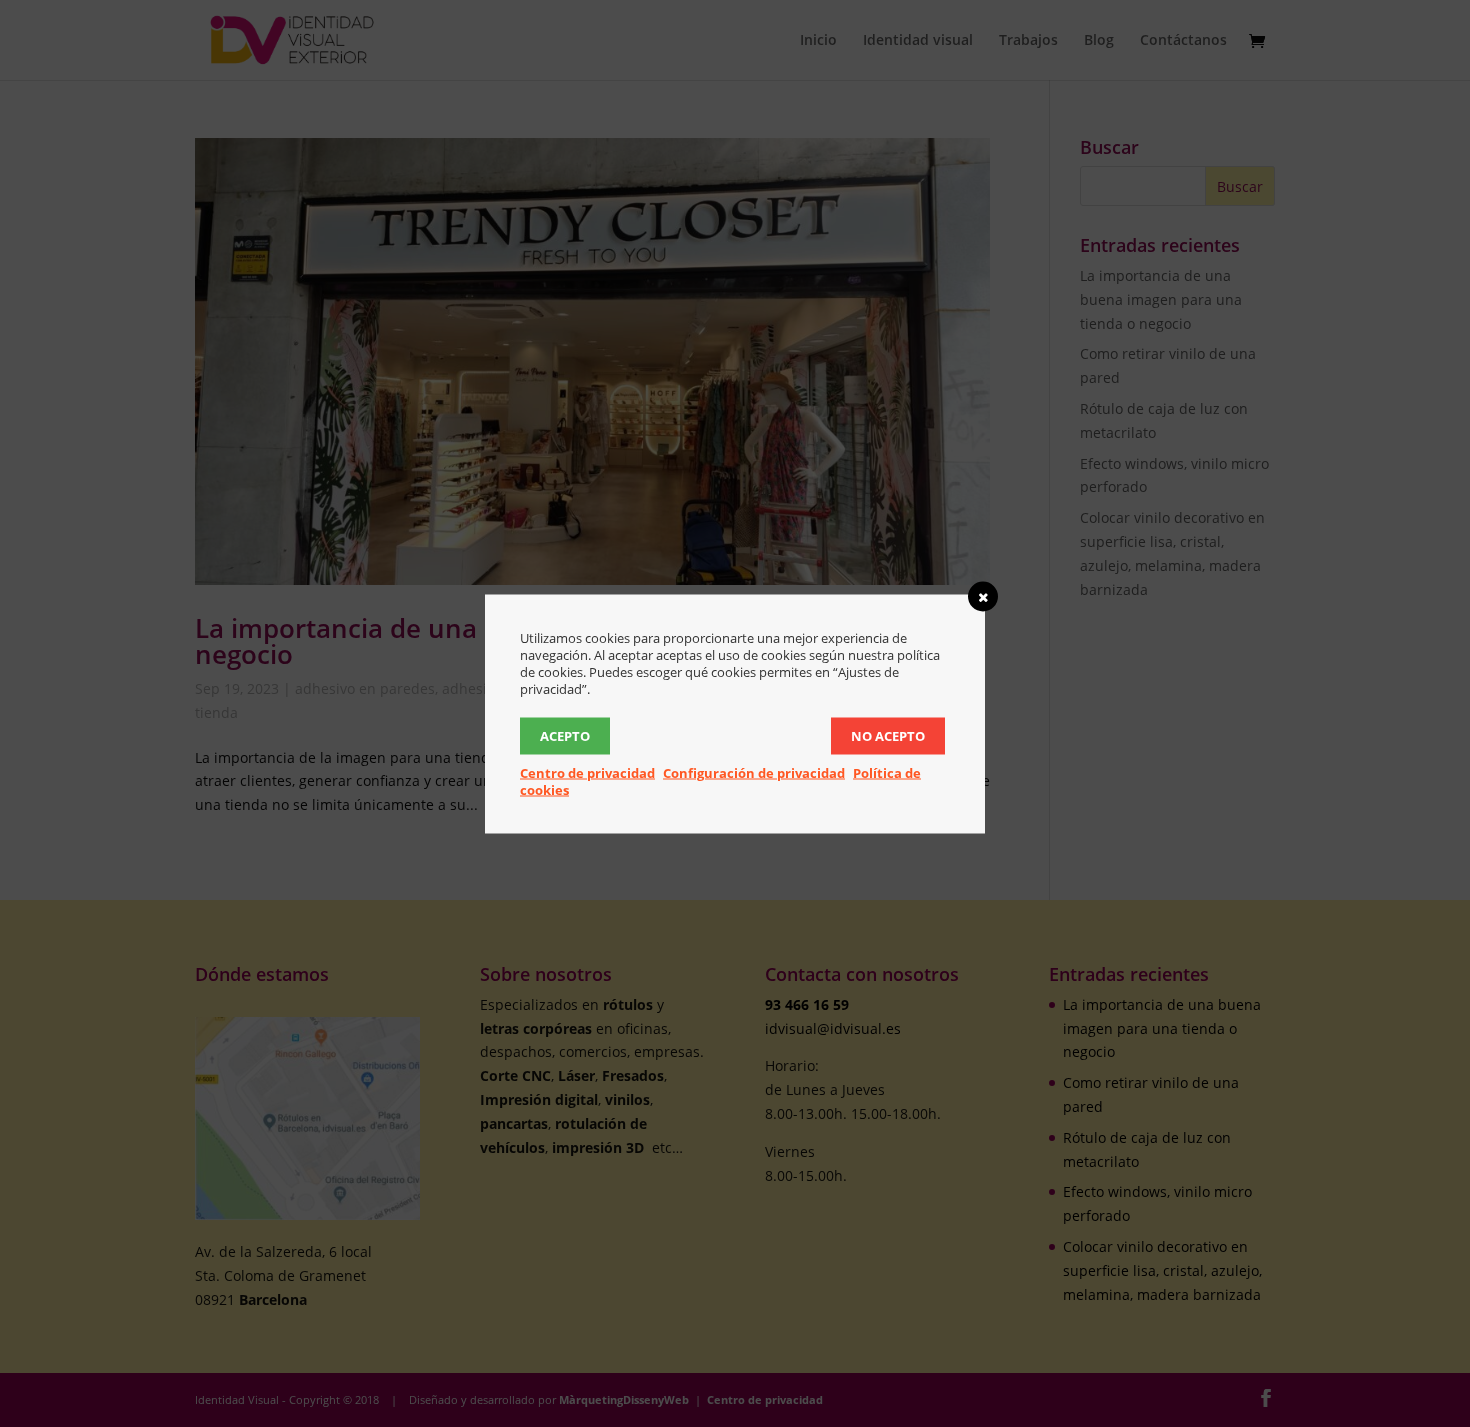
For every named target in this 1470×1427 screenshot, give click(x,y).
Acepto (565, 735)
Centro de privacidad (587, 772)
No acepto (888, 735)
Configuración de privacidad (754, 772)
